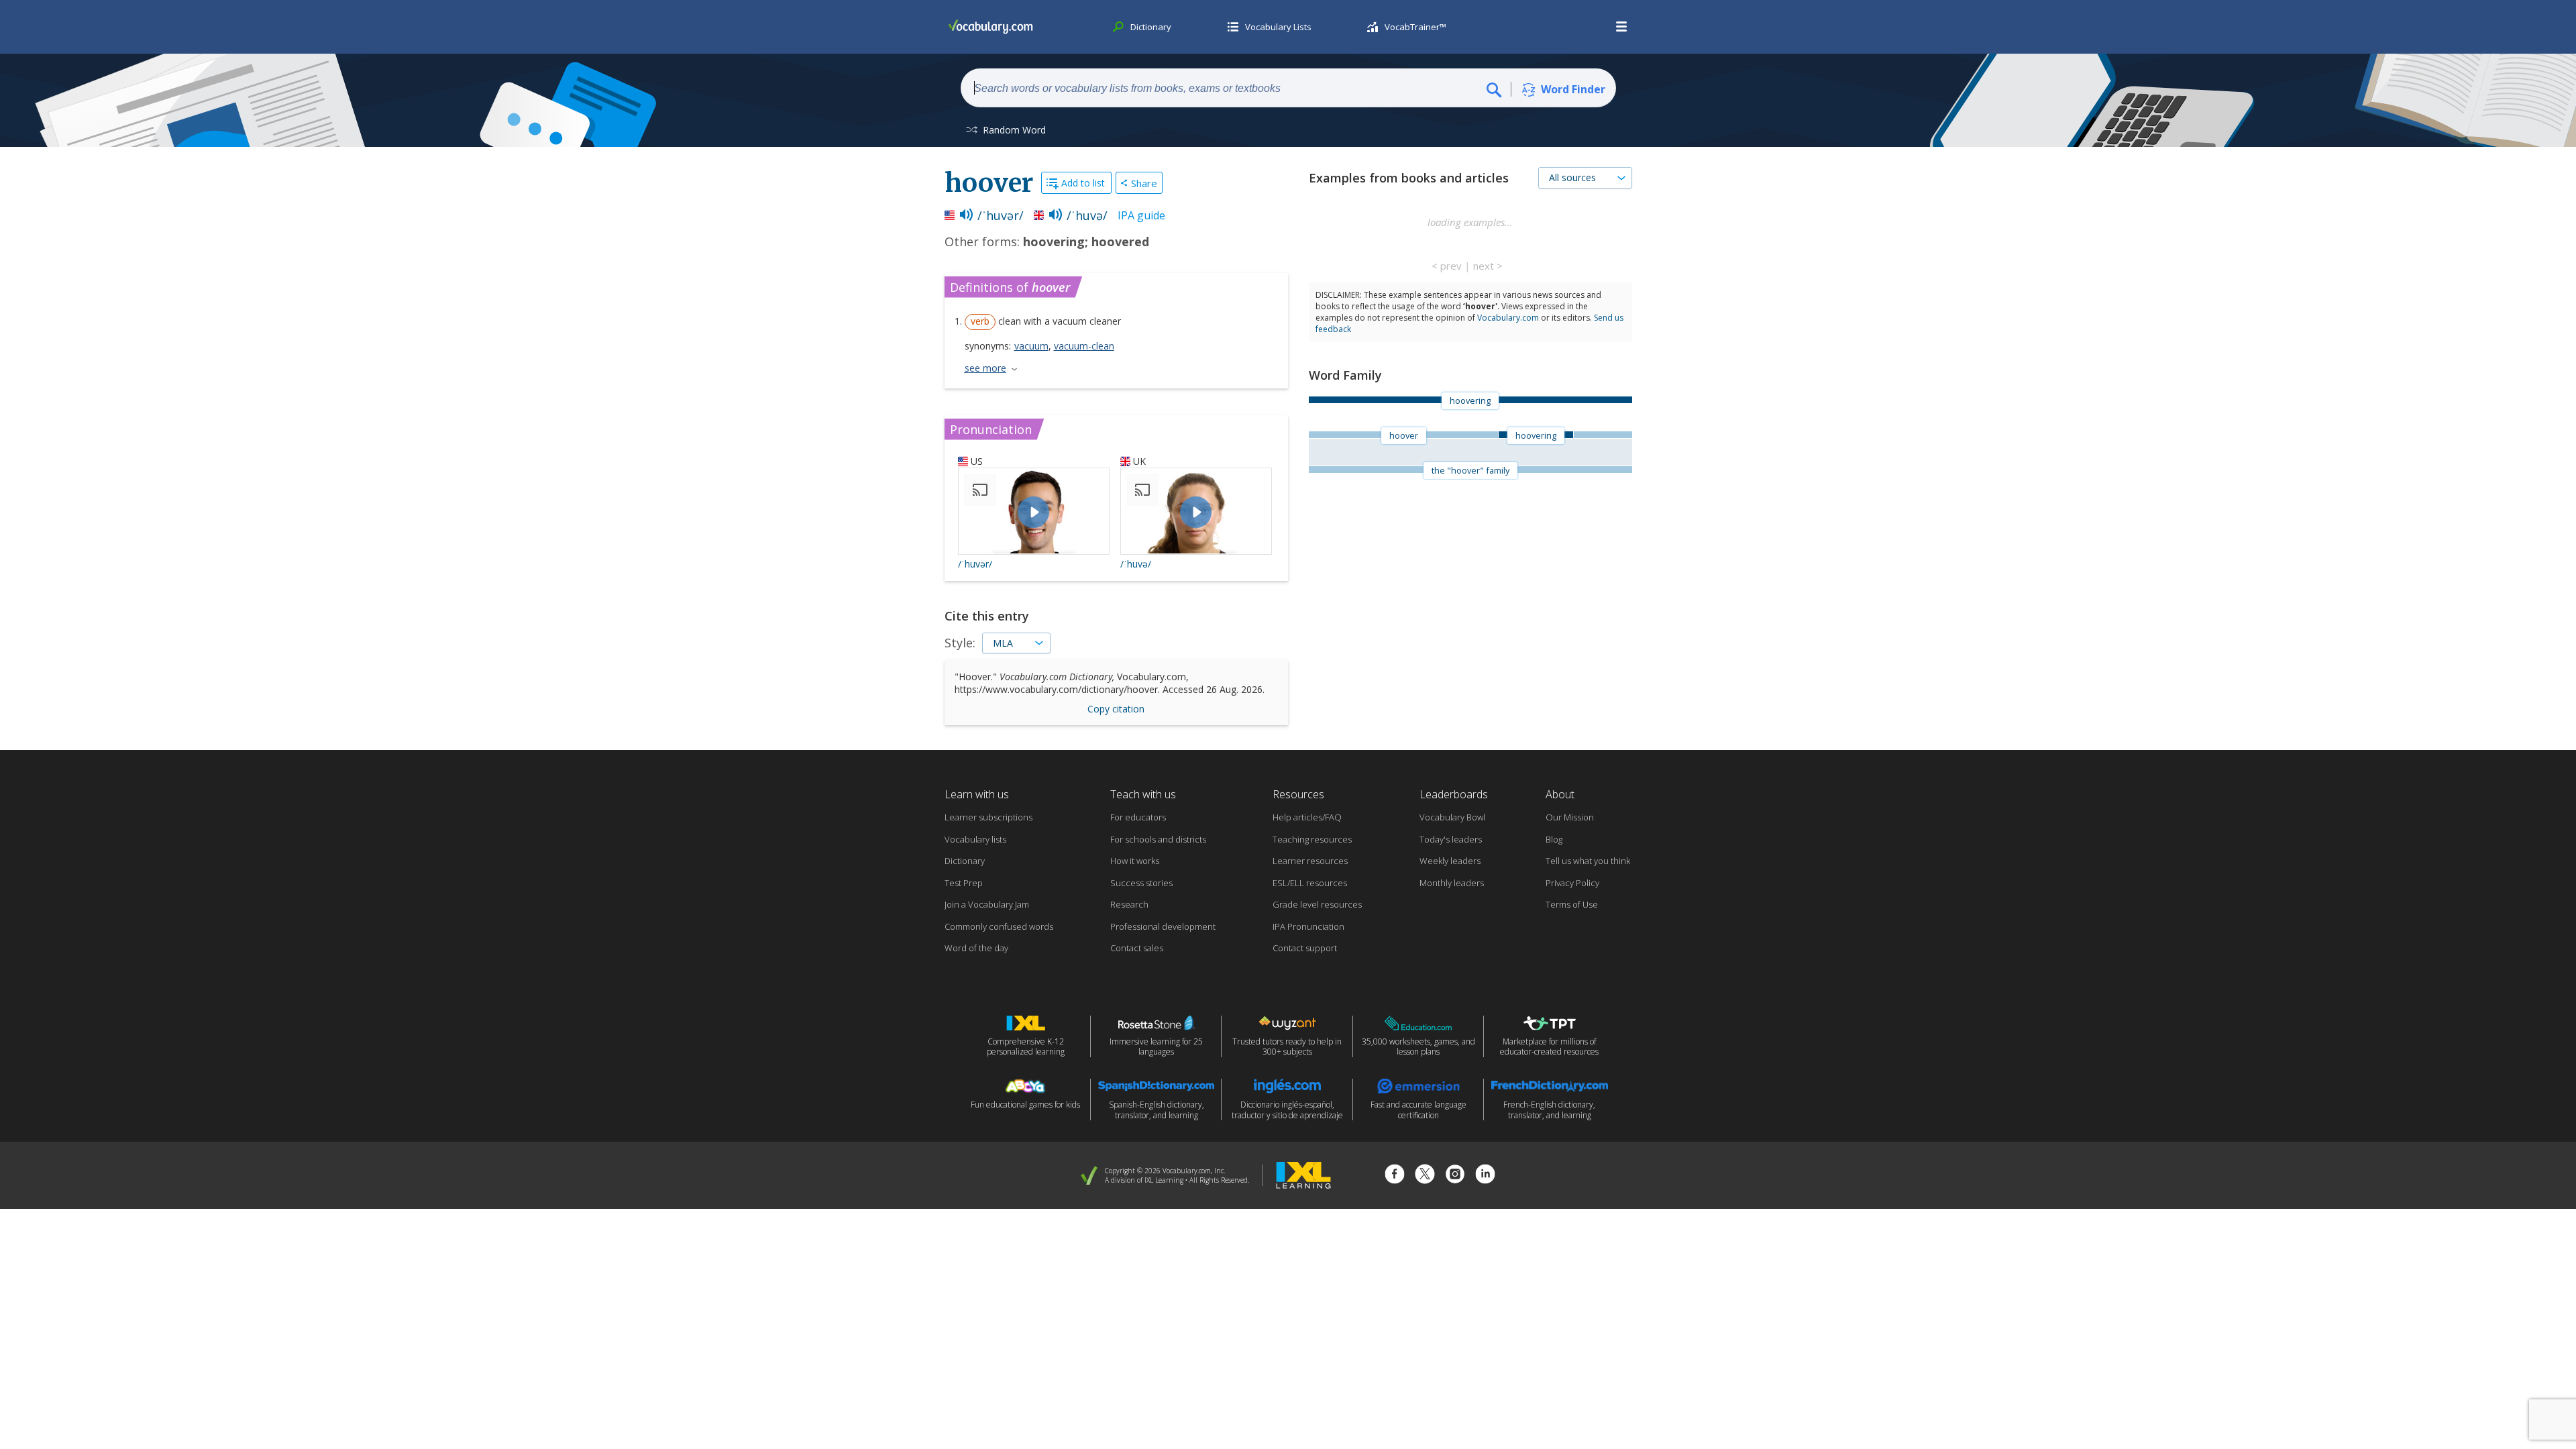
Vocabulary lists (975, 839)
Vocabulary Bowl (1452, 817)
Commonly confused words (999, 926)
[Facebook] (1395, 1176)
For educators (1138, 817)
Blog (1554, 839)
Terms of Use (1572, 904)
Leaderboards (1454, 794)
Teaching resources (1312, 839)
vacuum (1031, 346)
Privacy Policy (1572, 883)
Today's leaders (1451, 839)
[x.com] (1425, 1176)
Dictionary (965, 861)
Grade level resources (1317, 904)
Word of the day (976, 948)
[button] (1622, 27)
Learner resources (1310, 861)
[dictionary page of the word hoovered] (1603, 435)
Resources (1298, 794)
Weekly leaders (1450, 861)
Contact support (1305, 948)
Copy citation (1116, 709)
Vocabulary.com (1508, 318)
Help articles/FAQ (1307, 817)
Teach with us (1143, 794)
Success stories (1141, 883)
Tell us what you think (1588, 861)
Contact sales (1137, 948)
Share (1144, 183)
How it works (1135, 861)
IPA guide (1141, 215)
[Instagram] (1455, 1176)
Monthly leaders (1452, 883)
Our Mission (1570, 817)
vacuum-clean (1084, 346)
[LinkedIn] (1485, 1176)
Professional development (1163, 926)
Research (1129, 904)
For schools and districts (1158, 839)
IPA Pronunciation (1308, 926)
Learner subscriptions (988, 817)
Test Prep (964, 883)
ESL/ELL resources (1310, 883)
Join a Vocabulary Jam (987, 904)
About (1560, 794)
